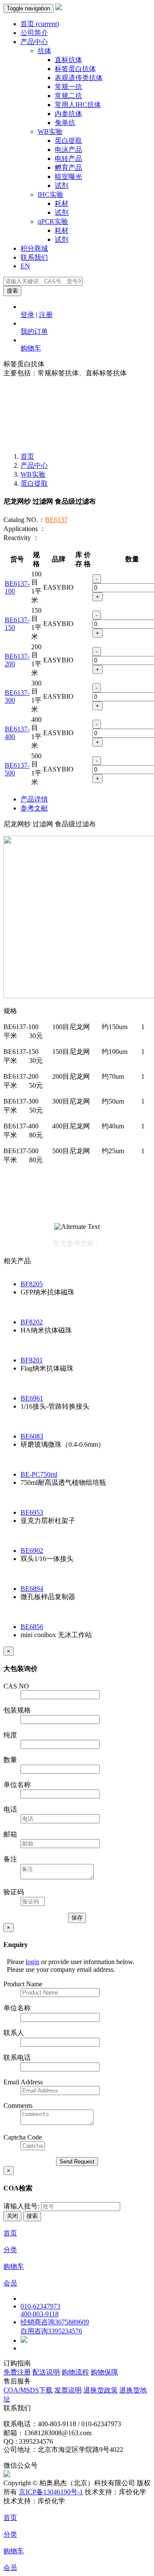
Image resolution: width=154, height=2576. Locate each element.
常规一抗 (68, 87)
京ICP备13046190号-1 (51, 2492)
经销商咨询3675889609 (55, 2322)
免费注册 (17, 2372)
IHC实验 (50, 194)
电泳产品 (68, 150)
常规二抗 (68, 96)
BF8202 (32, 1322)
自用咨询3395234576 (51, 2331)
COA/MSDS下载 (28, 2390)
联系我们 (34, 257)
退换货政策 (101, 2390)
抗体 (44, 51)
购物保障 (104, 2372)
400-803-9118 (40, 2314)
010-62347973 (40, 2306)
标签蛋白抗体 (75, 69)
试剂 (62, 185)
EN (25, 266)
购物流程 (75, 2372)
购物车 (31, 348)
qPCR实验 (53, 221)
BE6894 (32, 1589)
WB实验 (50, 132)
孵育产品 (68, 168)
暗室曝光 (68, 177)
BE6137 (56, 520)
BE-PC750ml (39, 1474)
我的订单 (34, 331)
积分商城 (34, 248)
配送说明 (46, 2372)
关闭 (12, 2216)
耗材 (62, 203)
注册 (46, 315)
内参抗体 (68, 114)
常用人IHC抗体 (78, 105)
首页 (40, 24)
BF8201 (32, 1360)
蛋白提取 (68, 141)
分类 (10, 2250)
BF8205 (32, 1284)
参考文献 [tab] (34, 808)
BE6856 (32, 1627)
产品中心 (34, 42)
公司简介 (34, 33)
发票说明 (68, 2390)
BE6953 (32, 1512)
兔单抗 (65, 123)
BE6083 (32, 1436)
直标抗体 (68, 60)
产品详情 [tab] (34, 799)
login (33, 1962)
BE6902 (32, 1551)
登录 (27, 315)
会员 (10, 2283)
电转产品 (68, 159)
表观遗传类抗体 (79, 78)
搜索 (12, 291)
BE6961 (32, 1398)
